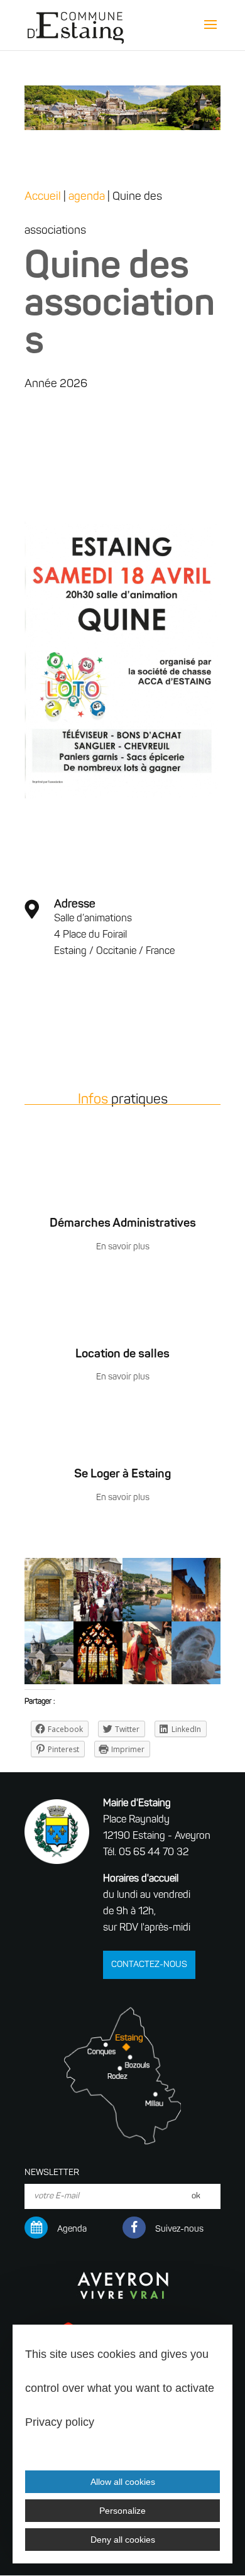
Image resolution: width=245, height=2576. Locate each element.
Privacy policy (60, 2422)
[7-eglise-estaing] (49, 1684)
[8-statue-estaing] (196, 1684)
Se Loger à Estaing (122, 1475)
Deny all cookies (123, 2540)
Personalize (122, 2511)
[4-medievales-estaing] (147, 1684)
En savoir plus (123, 1247)
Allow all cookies (123, 2482)
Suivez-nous (179, 2229)
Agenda (72, 2229)
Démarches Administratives (123, 1224)
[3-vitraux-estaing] (98, 1684)
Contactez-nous (149, 1965)
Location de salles (122, 1355)
